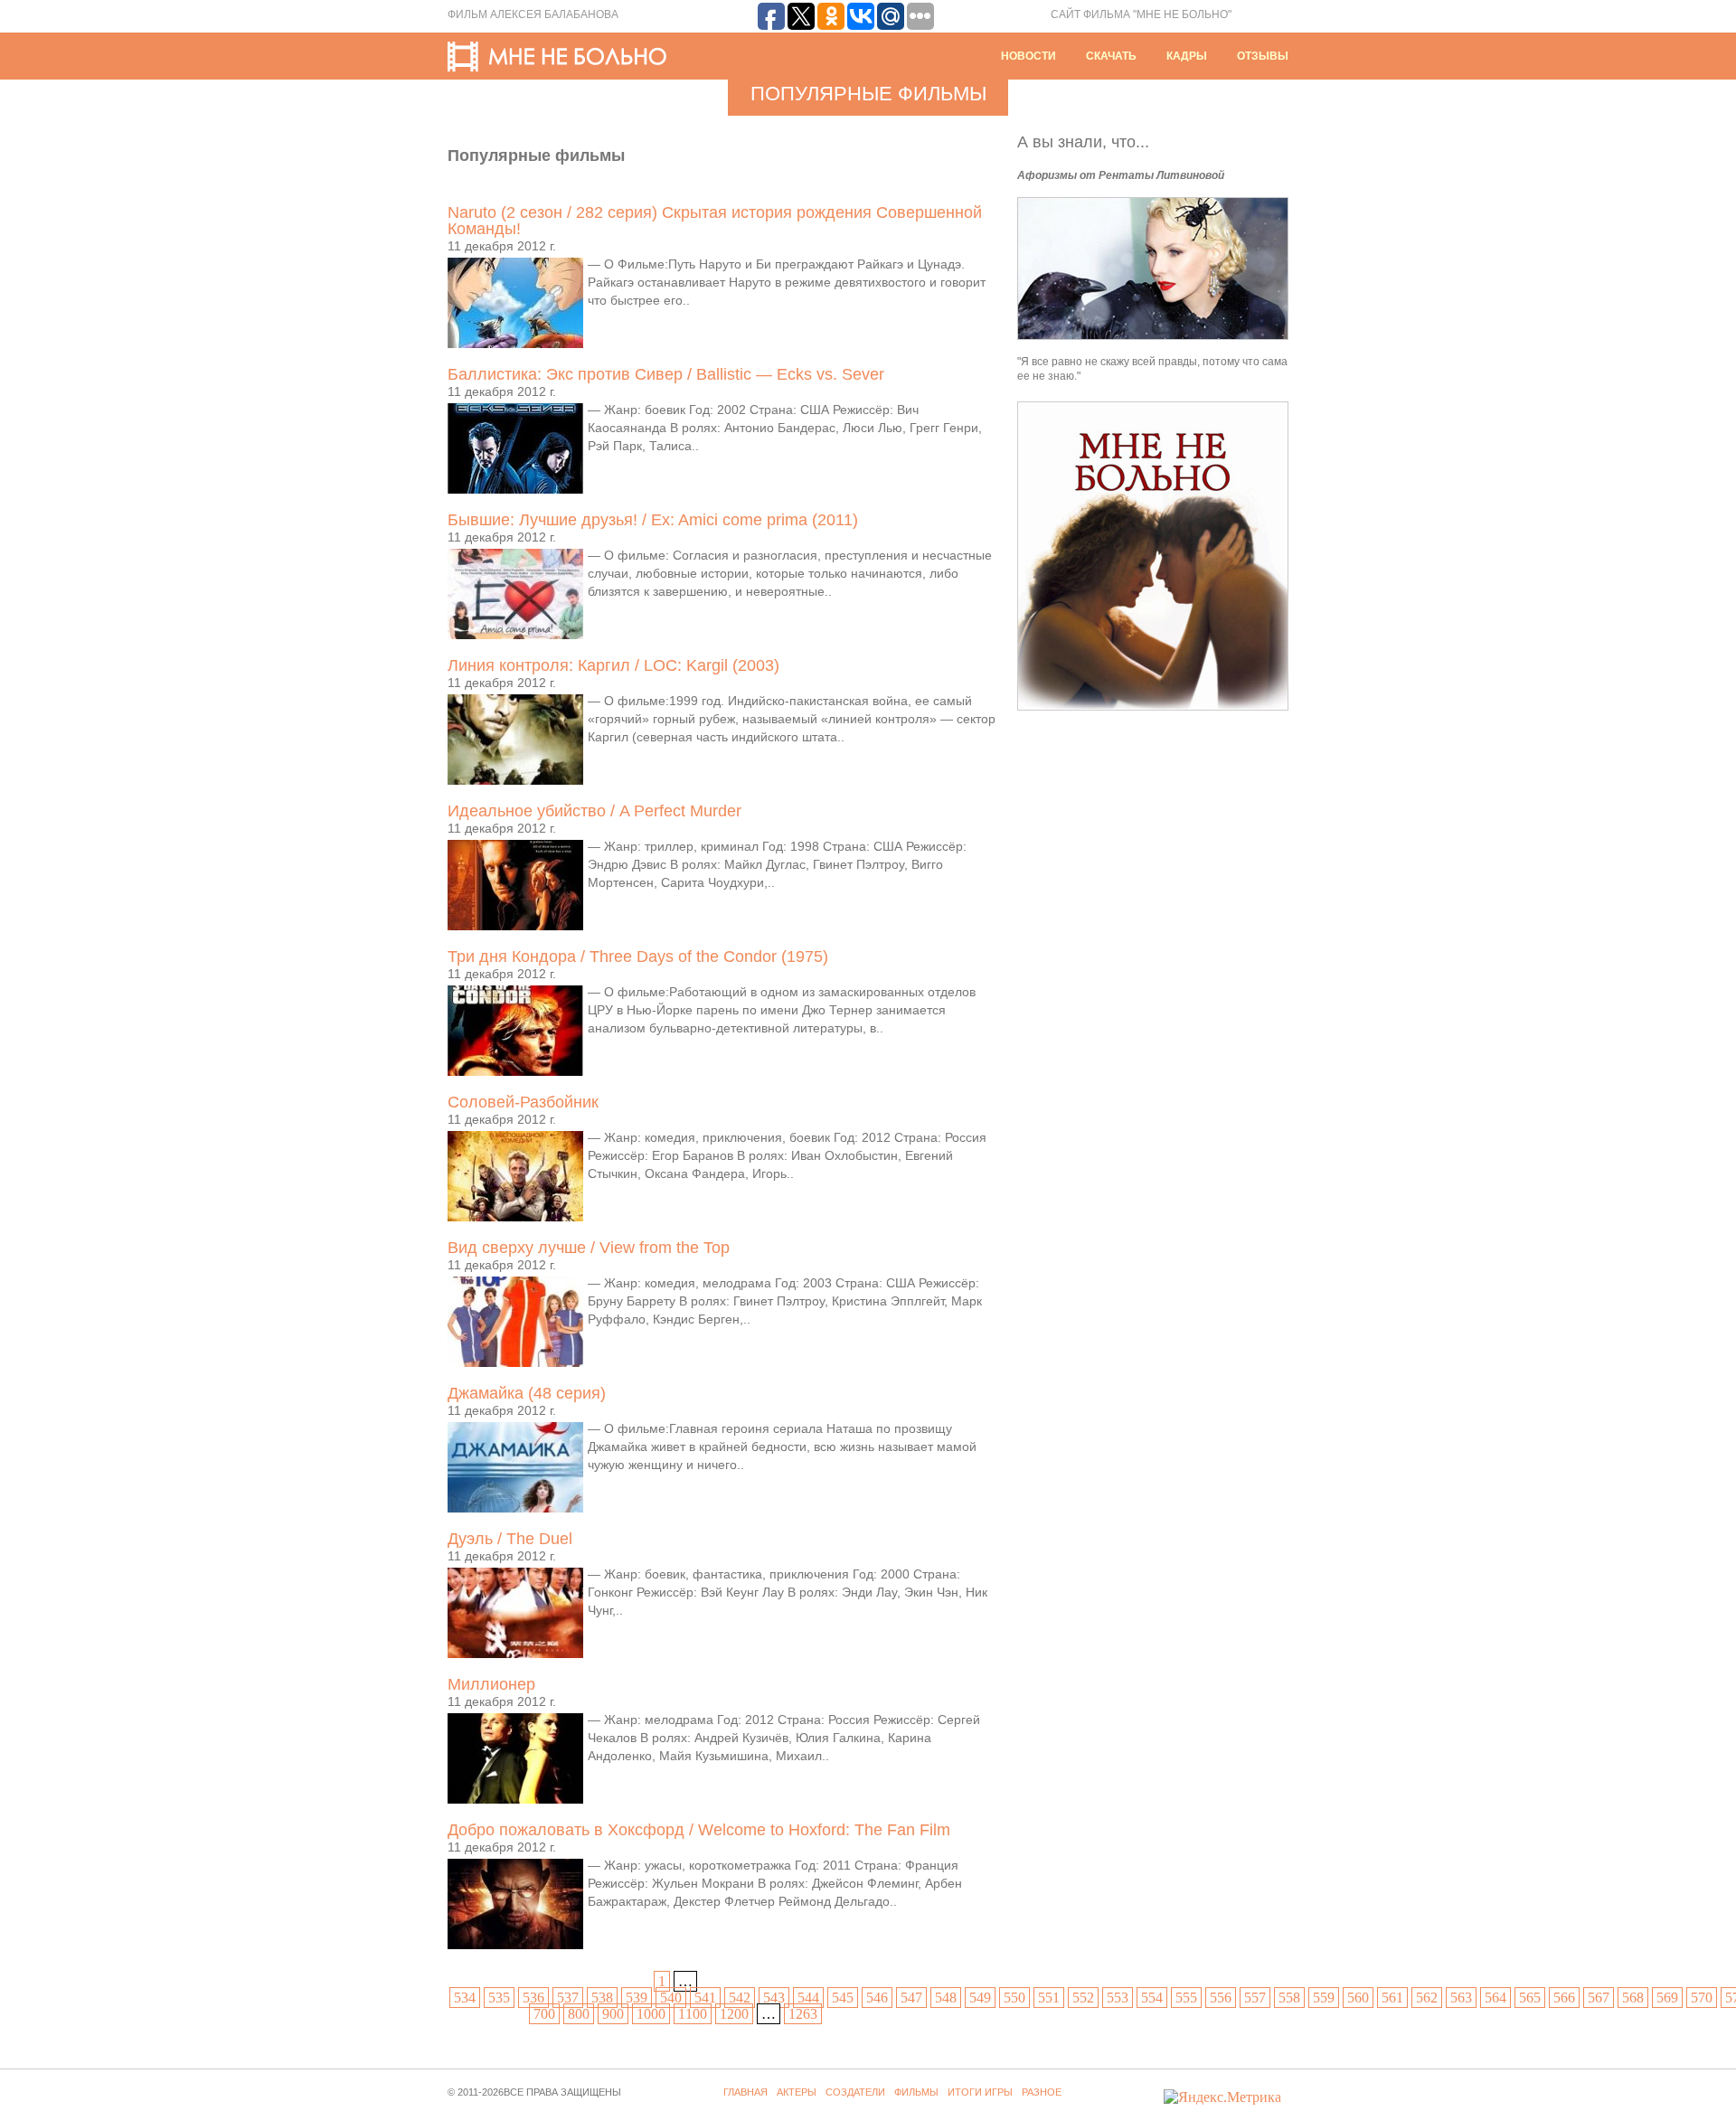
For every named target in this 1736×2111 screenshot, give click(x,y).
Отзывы (1263, 56)
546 (877, 1998)
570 (1702, 1998)
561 (1392, 1998)
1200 (734, 2014)
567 (1599, 1998)
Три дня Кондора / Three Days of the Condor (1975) (638, 957)
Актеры (797, 2092)
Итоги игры (980, 2092)
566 (1564, 1998)
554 (1152, 1998)
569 (1667, 1998)
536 (533, 1998)
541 (705, 1998)
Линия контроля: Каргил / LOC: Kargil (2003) (613, 665)
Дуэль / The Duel (510, 1539)
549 (980, 1998)
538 (602, 1998)
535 (499, 1998)
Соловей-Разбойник (523, 1102)
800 (579, 2014)
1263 (803, 2014)
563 (1461, 1998)
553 (1118, 1998)
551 (1049, 1998)
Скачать (1111, 56)
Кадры (1187, 56)
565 (1530, 1998)
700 (544, 2014)
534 (465, 1998)
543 (774, 1998)
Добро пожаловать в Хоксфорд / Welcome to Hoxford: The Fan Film (699, 1830)
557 (1255, 1998)
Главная (745, 2092)
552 (1083, 1998)
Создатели (855, 2092)
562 (1427, 1998)
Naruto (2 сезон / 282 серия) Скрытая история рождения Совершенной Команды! (715, 221)
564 (1495, 1998)
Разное (1042, 2092)
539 (637, 1998)
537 (568, 1998)
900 (613, 2014)
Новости (1028, 56)
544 (808, 1998)
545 (843, 1998)
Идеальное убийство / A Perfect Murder (594, 811)
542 (740, 1998)
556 (1221, 1998)
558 (1289, 1998)
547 (911, 1998)
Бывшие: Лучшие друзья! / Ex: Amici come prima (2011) (653, 520)
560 (1358, 1998)
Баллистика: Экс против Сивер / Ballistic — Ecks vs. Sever (666, 374)
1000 (651, 2014)
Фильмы (916, 2092)
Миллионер (491, 1684)
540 (671, 1998)
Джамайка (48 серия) (527, 1393)
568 (1633, 1998)
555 (1186, 1998)
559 (1324, 1998)
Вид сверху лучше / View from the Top (589, 1248)
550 (1014, 1998)
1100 (693, 2014)
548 (946, 1998)
